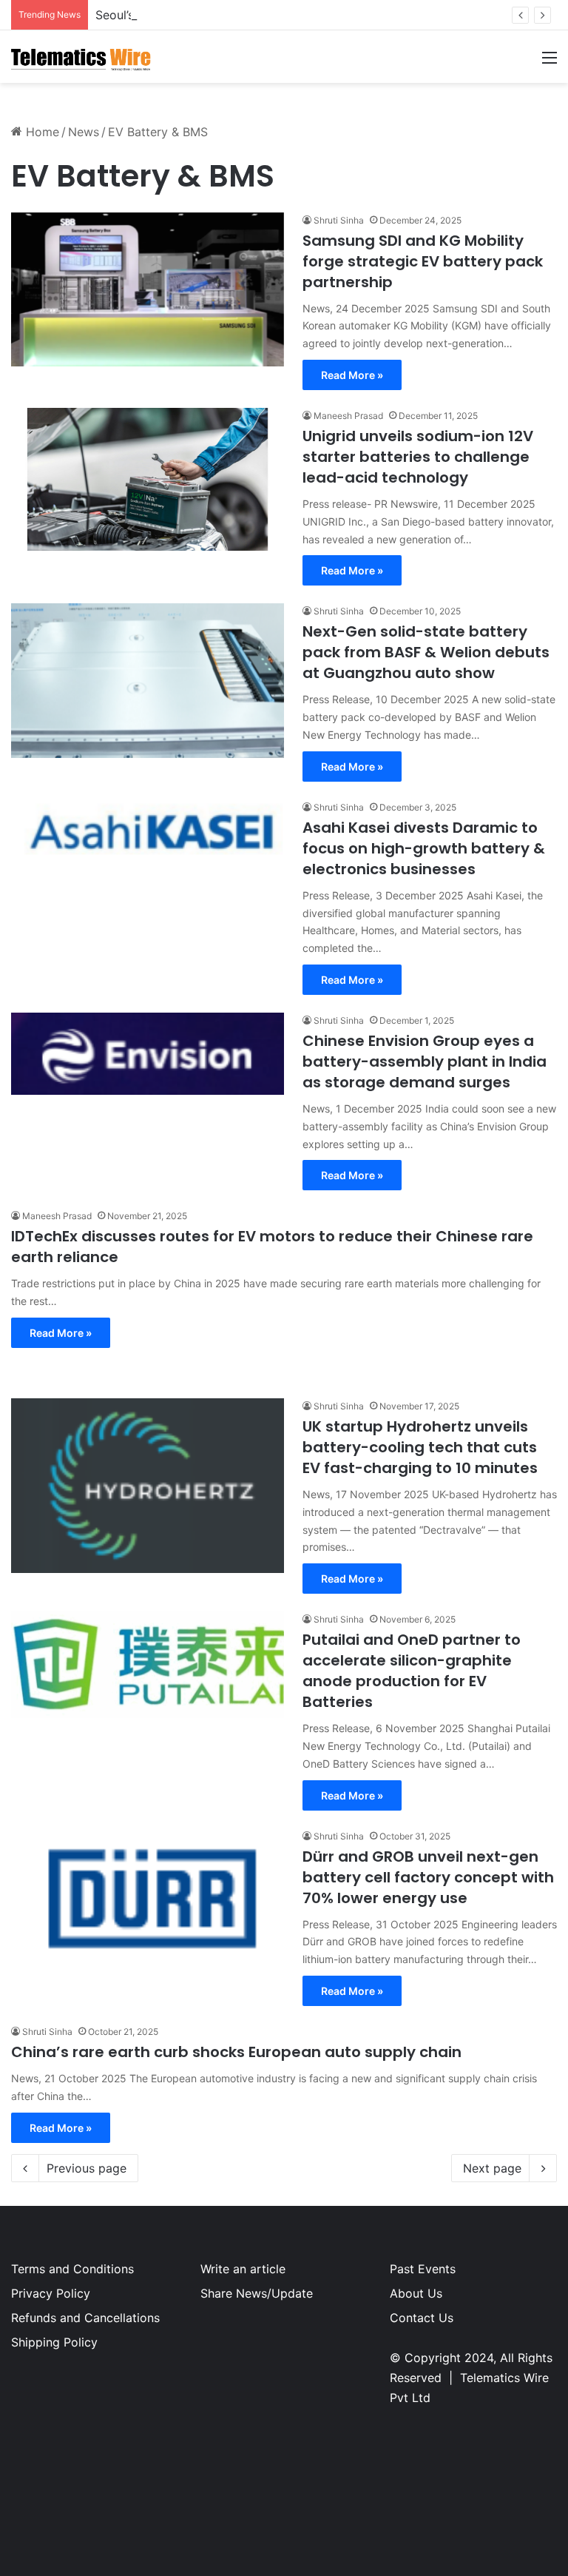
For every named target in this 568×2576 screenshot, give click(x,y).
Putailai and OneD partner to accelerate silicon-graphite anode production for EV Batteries (412, 1671)
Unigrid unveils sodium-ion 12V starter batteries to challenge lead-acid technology (418, 457)
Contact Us (422, 2318)
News (84, 132)
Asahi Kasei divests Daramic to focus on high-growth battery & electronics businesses (424, 848)
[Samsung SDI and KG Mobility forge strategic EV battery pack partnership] (148, 289)
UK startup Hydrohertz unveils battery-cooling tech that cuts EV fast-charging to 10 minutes (420, 1447)
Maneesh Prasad (348, 416)
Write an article (243, 2269)
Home (41, 132)
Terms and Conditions (72, 2269)
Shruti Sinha (339, 220)
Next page (492, 2168)
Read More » (352, 375)
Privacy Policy (51, 2293)
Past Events (423, 2269)
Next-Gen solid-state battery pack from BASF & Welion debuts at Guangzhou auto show (426, 652)
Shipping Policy (54, 2342)
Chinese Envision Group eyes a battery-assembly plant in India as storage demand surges (425, 1061)
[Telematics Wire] (81, 57)
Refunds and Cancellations (85, 2318)
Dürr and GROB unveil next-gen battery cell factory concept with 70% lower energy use (428, 1877)
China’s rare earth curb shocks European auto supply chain (236, 2052)
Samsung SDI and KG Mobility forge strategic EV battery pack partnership (423, 261)
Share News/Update (257, 2293)
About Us (416, 2293)
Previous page (87, 2168)
